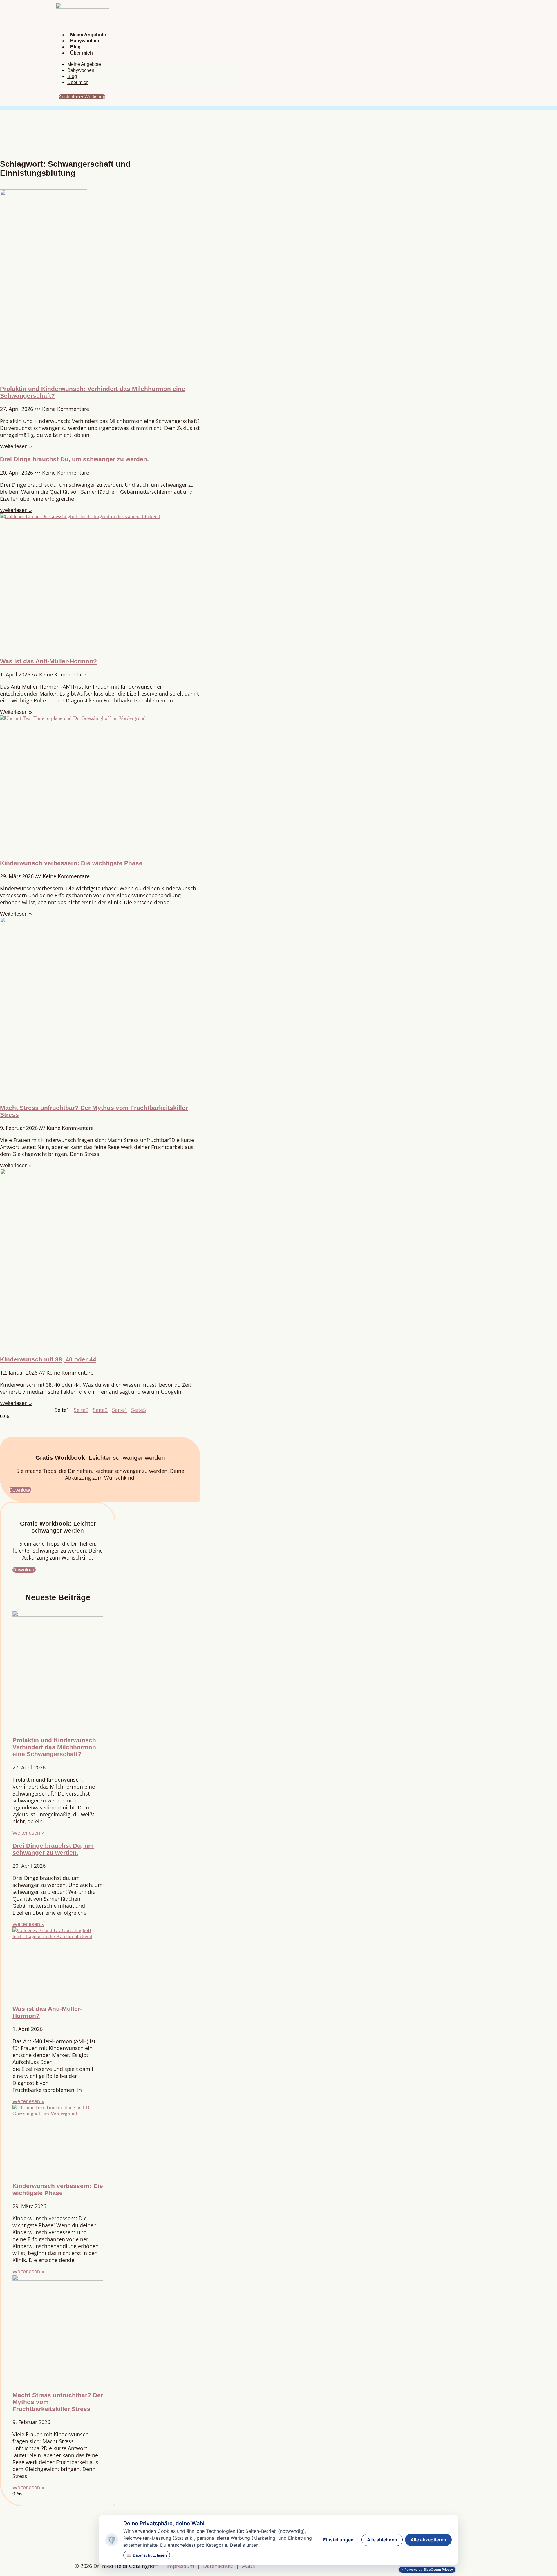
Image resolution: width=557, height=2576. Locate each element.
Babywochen (85, 41)
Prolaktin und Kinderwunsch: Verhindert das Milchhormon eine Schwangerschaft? (55, 1747)
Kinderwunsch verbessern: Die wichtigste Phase (71, 863)
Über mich (82, 53)
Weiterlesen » (16, 446)
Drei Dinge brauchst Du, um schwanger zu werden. (74, 459)
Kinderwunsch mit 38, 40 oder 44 (48, 1359)
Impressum (180, 2566)
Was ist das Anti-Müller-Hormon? (48, 661)
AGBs (248, 2566)
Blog (75, 47)
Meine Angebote (88, 35)
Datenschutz (218, 2566)
